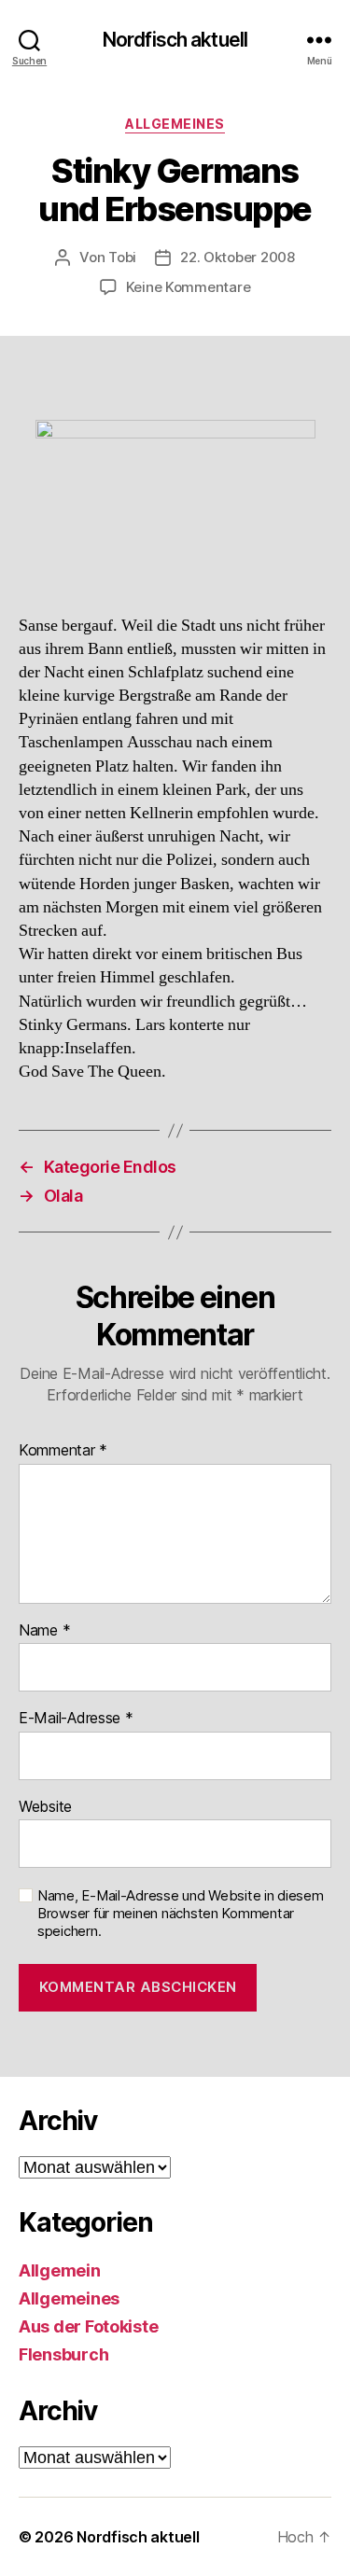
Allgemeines (175, 124)
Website (45, 1807)
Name (44, 1631)
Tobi (122, 257)
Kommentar (63, 1451)
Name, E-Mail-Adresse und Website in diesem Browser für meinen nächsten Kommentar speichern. (181, 1914)
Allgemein (60, 2270)
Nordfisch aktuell (175, 40)
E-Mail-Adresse (76, 1719)
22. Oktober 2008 (238, 257)
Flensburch (63, 2354)
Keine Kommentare (189, 287)
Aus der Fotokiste (88, 2326)
